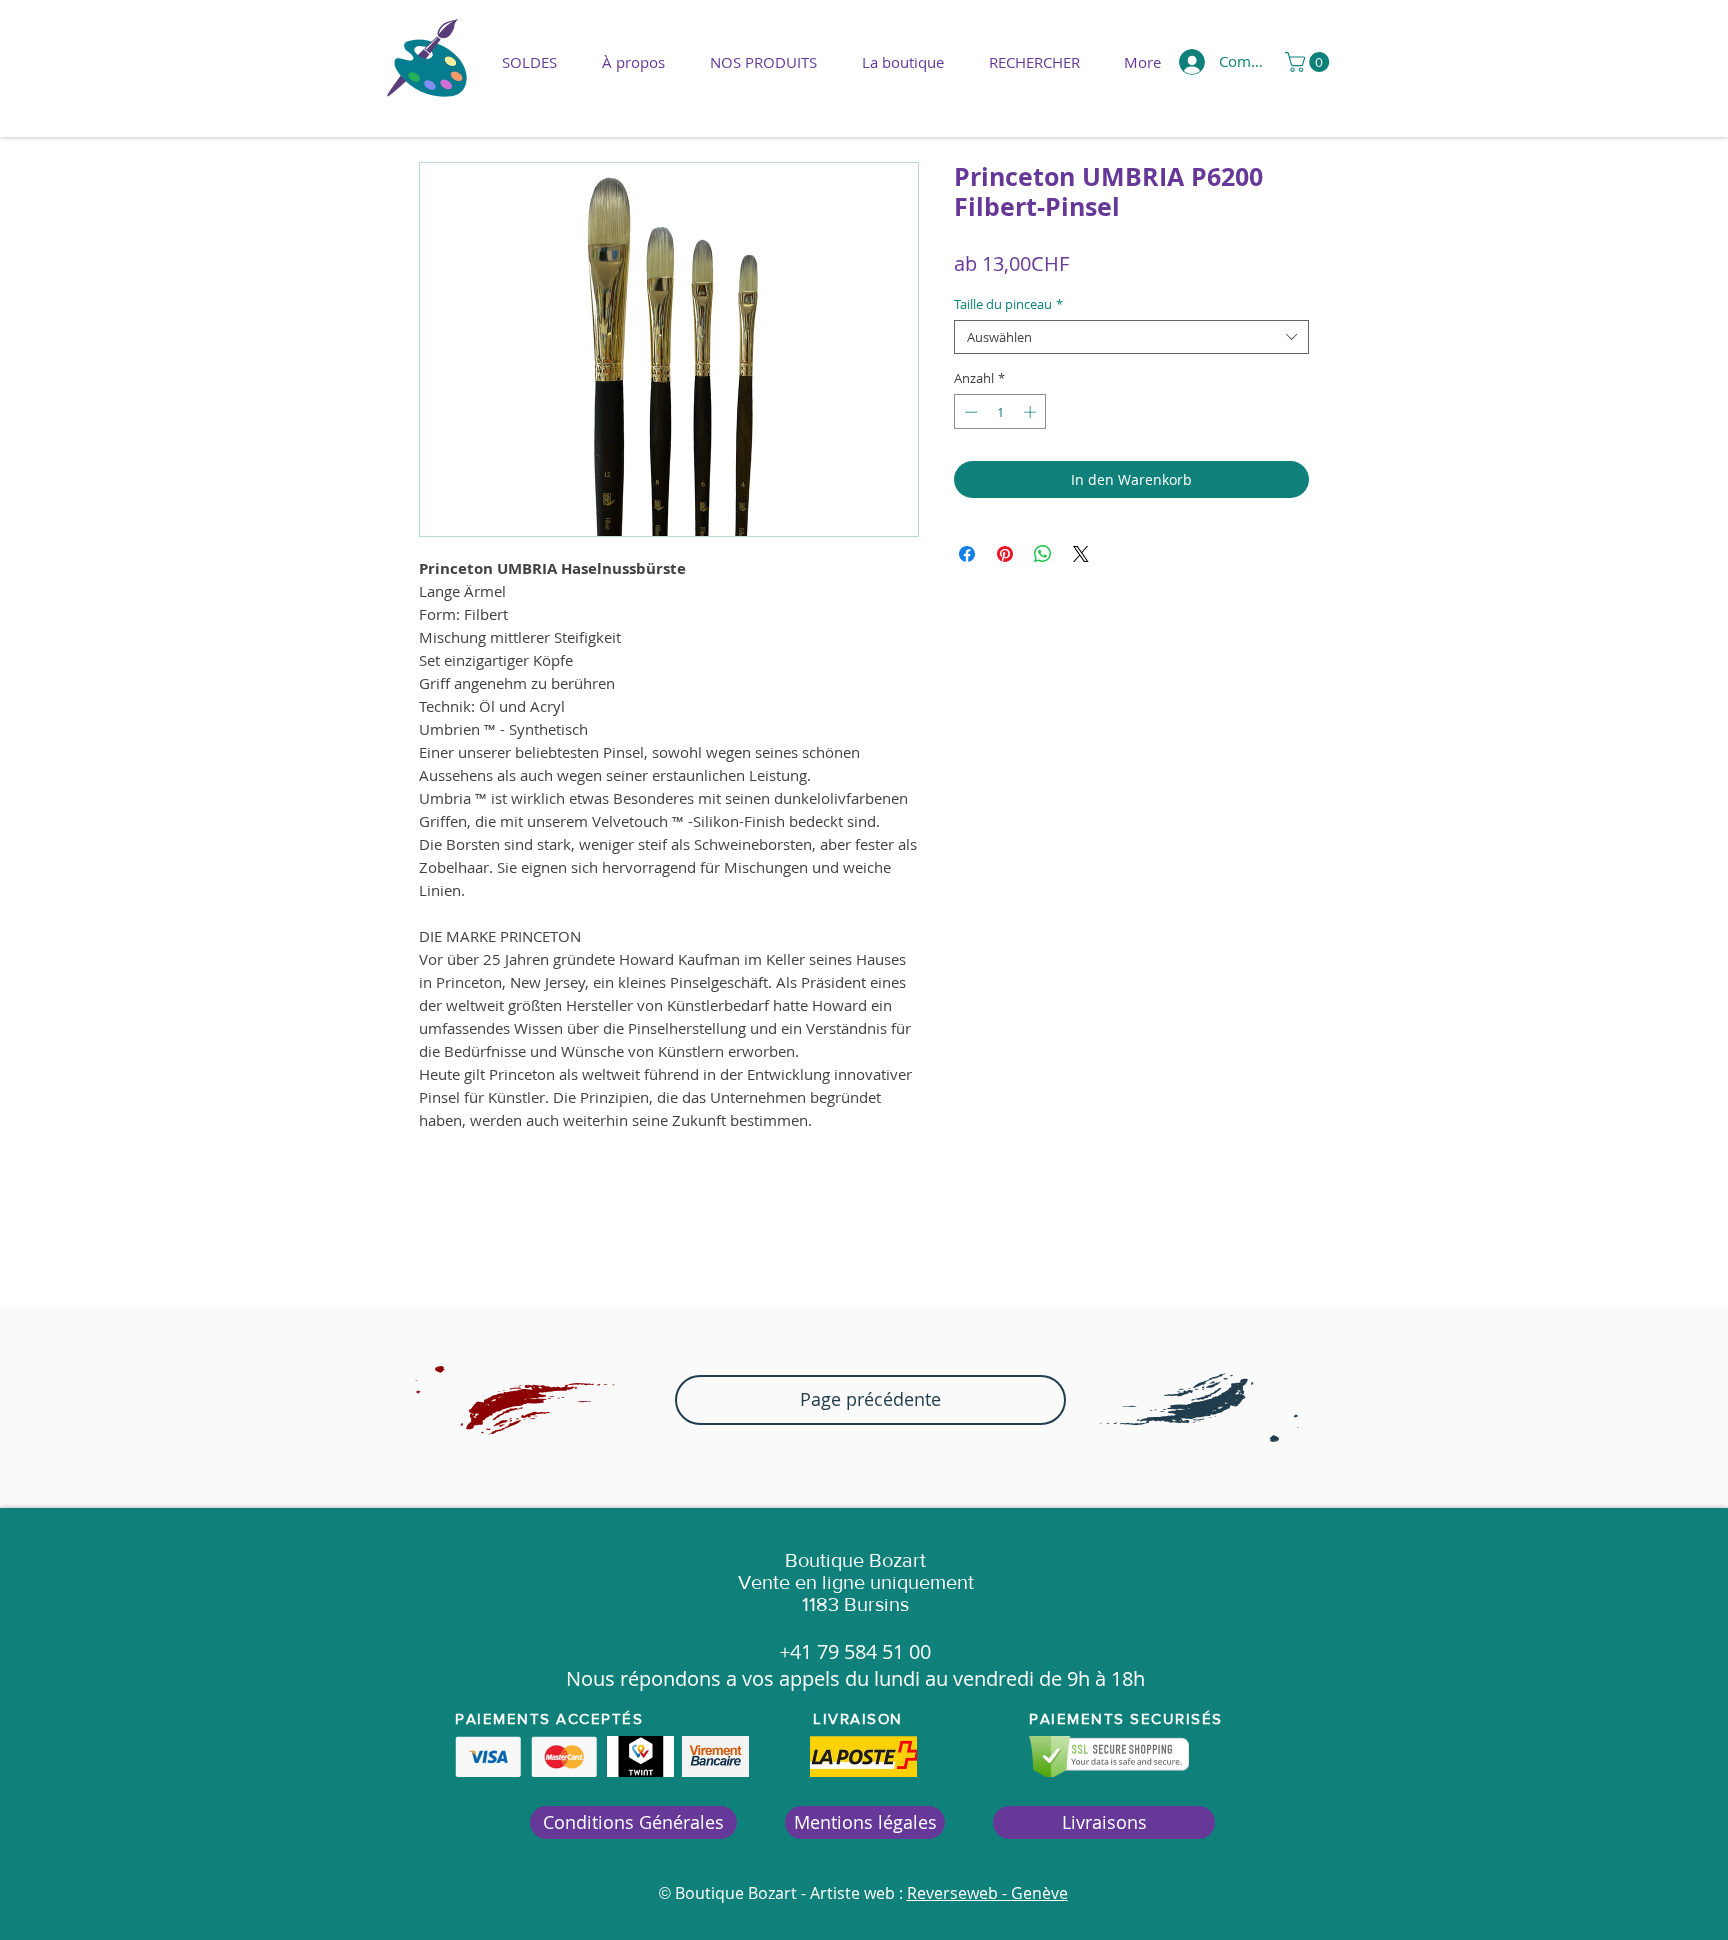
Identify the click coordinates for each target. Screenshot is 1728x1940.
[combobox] (1131, 337)
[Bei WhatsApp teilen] (1043, 554)
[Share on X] (1081, 554)
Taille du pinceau (1008, 304)
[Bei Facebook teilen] (967, 554)
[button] (763, 62)
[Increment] (1032, 412)
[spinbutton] (1000, 412)
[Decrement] (969, 412)
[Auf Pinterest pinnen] (1005, 554)
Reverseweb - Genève (987, 1893)
